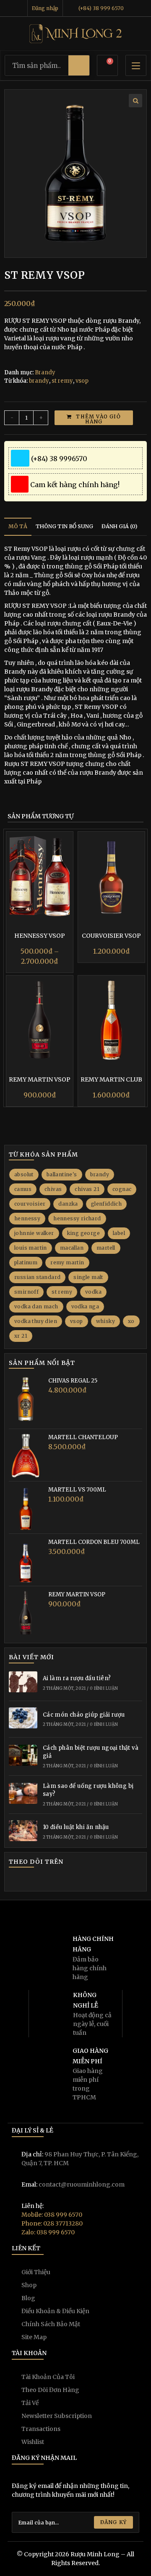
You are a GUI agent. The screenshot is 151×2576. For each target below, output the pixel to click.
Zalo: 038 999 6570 (48, 2232)
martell (106, 1248)
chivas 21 (87, 1189)
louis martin (31, 1248)
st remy (62, 381)
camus (23, 1189)
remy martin (67, 1262)
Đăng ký (113, 2522)
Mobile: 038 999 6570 (52, 2215)
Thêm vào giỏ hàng (98, 419)
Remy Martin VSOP (40, 1079)
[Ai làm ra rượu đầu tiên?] (23, 1683)
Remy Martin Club (111, 1079)
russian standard (37, 1277)
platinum (26, 1262)
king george (83, 1233)
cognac (122, 1189)
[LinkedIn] (64, 1881)
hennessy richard (77, 1218)
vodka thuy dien (36, 1321)
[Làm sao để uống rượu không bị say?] (23, 1795)
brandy (39, 381)
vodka (93, 1292)
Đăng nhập (46, 8)
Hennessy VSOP (40, 936)
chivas (53, 1189)
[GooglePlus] (52, 1881)
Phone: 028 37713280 (52, 2223)
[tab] (18, 527)
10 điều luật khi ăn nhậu (76, 1827)
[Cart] (107, 68)
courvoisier (30, 1204)
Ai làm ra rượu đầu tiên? (77, 1678)
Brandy (45, 372)
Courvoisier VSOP (111, 936)
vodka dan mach (36, 1306)
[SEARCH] (79, 65)
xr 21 (21, 1336)
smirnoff (26, 1292)
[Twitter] (15, 1881)
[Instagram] (40, 1881)
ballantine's (62, 1174)
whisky (105, 1321)
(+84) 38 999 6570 (100, 8)
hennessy (27, 1218)
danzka (68, 1204)
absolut (24, 1174)
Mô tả (18, 526)
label (119, 1233)
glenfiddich (106, 1204)
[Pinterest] (75, 1881)
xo (131, 1321)
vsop (82, 381)
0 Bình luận (104, 1688)
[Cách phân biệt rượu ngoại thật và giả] (23, 1756)
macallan (72, 1248)
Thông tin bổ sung (64, 526)
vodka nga (85, 1306)
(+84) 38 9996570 (57, 459)
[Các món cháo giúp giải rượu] (23, 1719)
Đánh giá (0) (119, 526)
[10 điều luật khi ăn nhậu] (23, 1832)
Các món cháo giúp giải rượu (84, 1715)
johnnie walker (34, 1233)
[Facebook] (28, 1881)
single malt (88, 1277)
